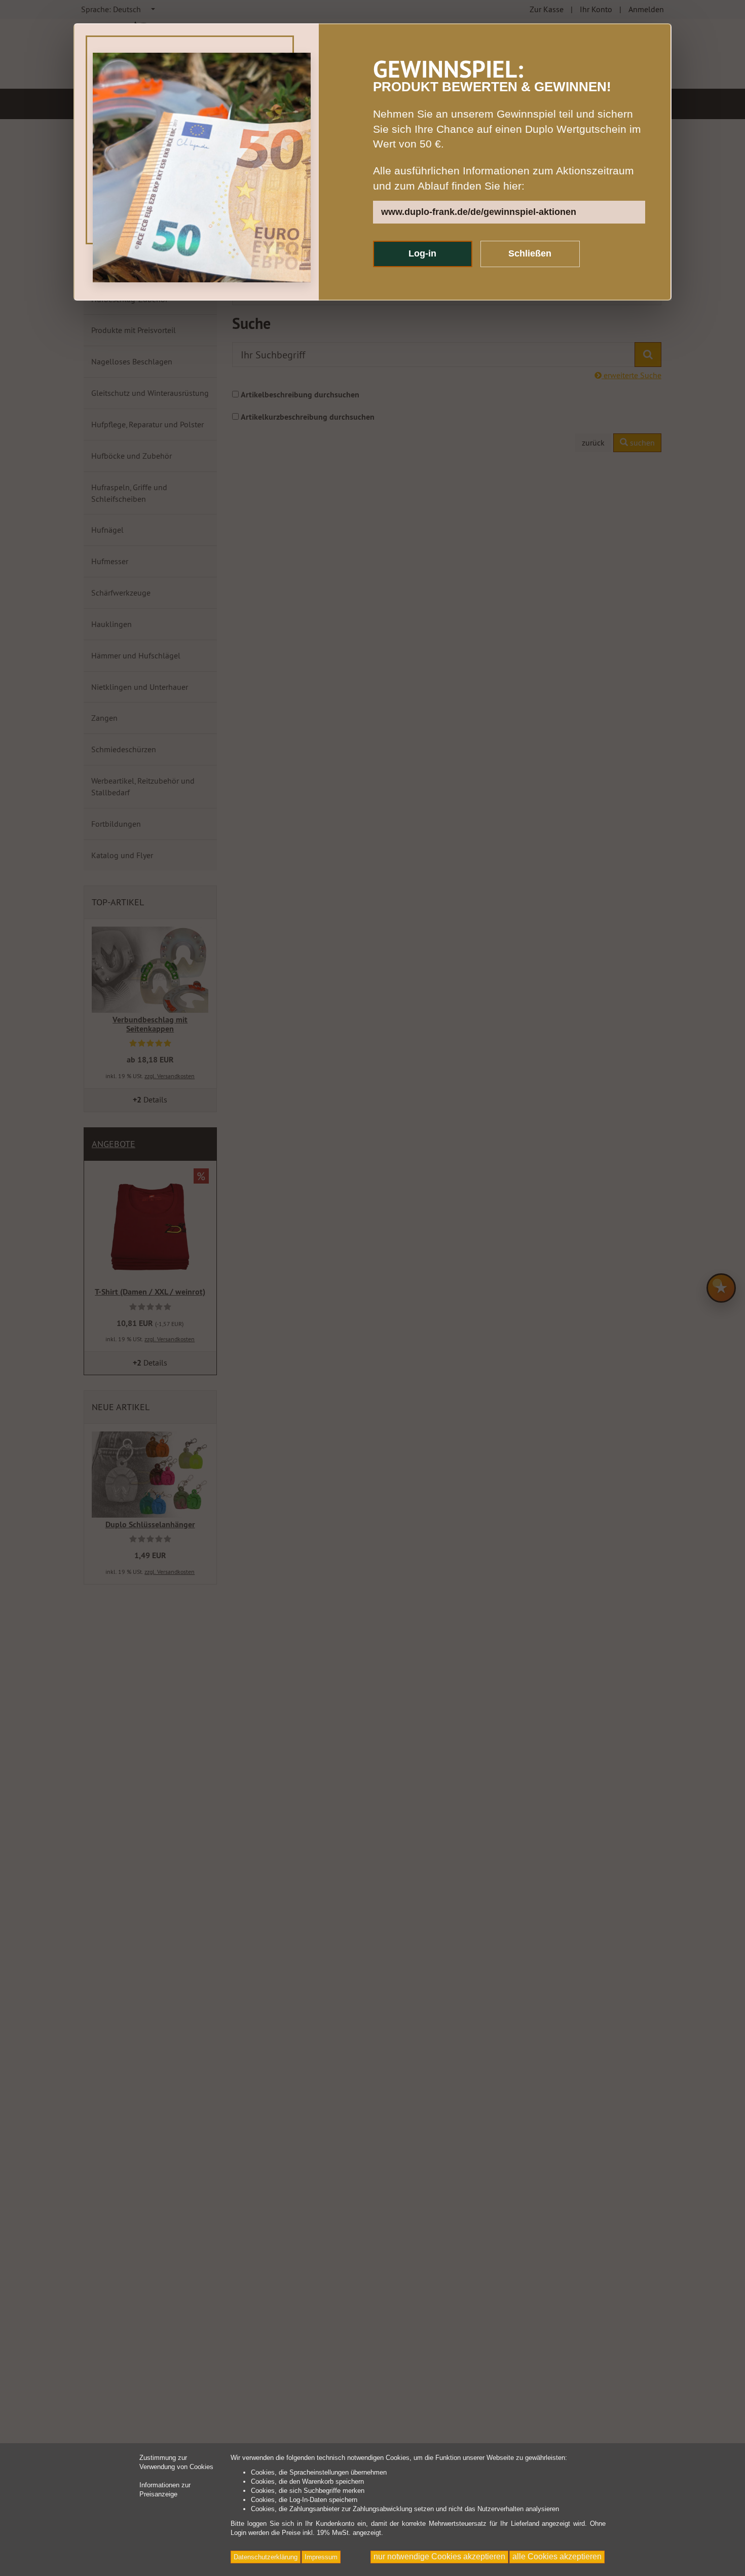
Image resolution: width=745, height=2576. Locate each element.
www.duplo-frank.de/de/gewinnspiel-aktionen (479, 212)
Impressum (321, 2557)
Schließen (530, 253)
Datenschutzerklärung (266, 2557)
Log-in (422, 253)
